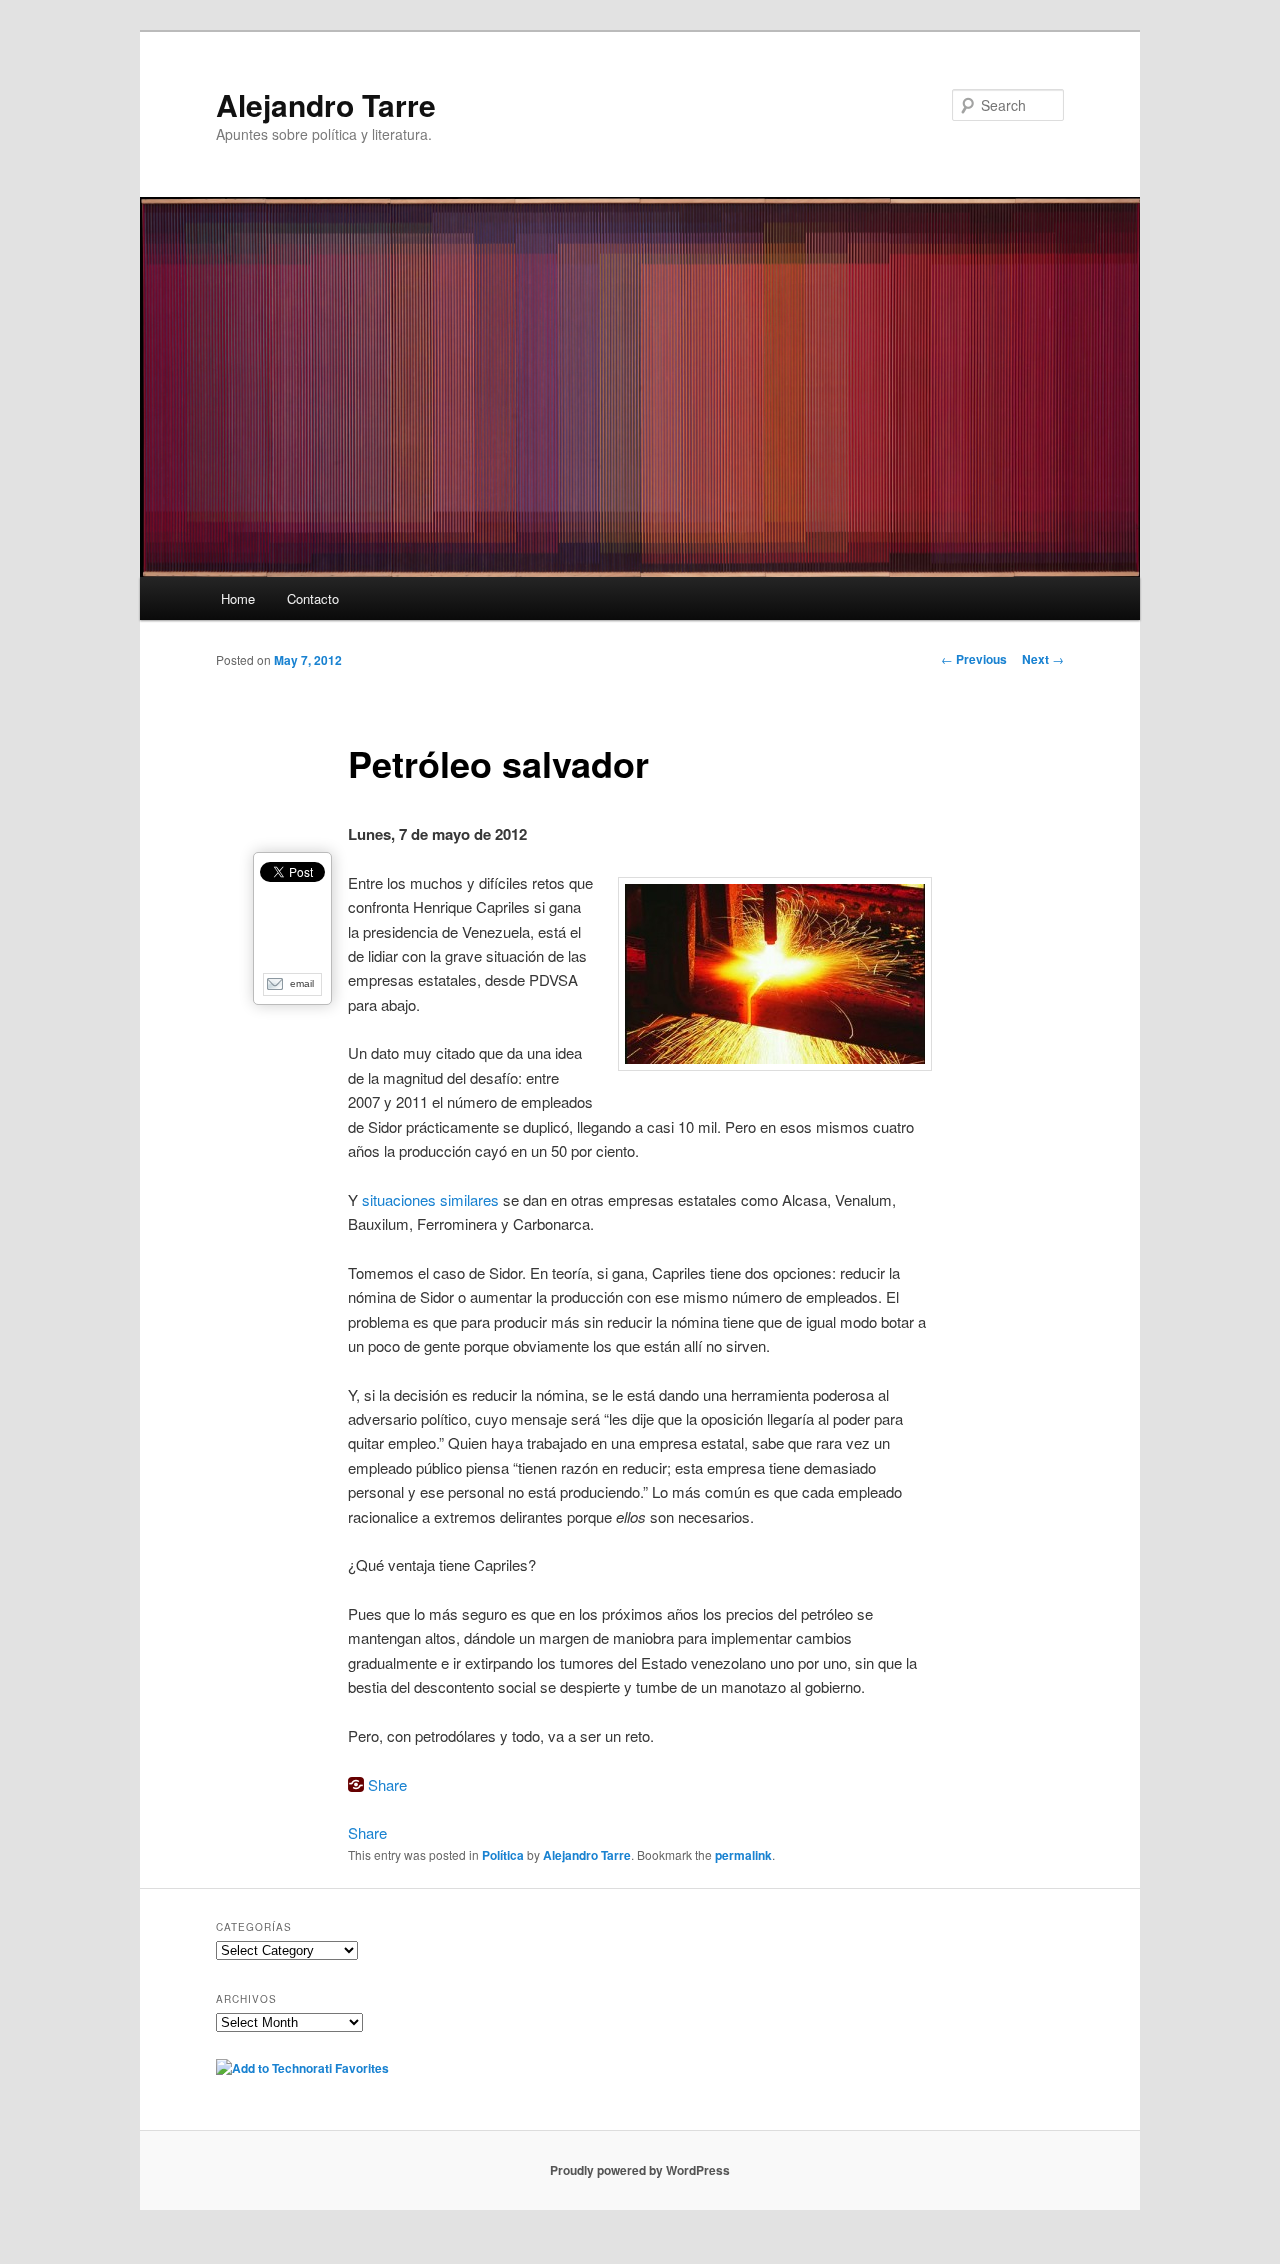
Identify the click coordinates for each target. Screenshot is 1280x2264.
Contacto (313, 598)
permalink (743, 1855)
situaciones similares (430, 1199)
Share (387, 1784)
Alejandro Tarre (326, 104)
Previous (974, 659)
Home (238, 598)
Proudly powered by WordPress (640, 2170)
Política (503, 1855)
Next (1043, 659)
